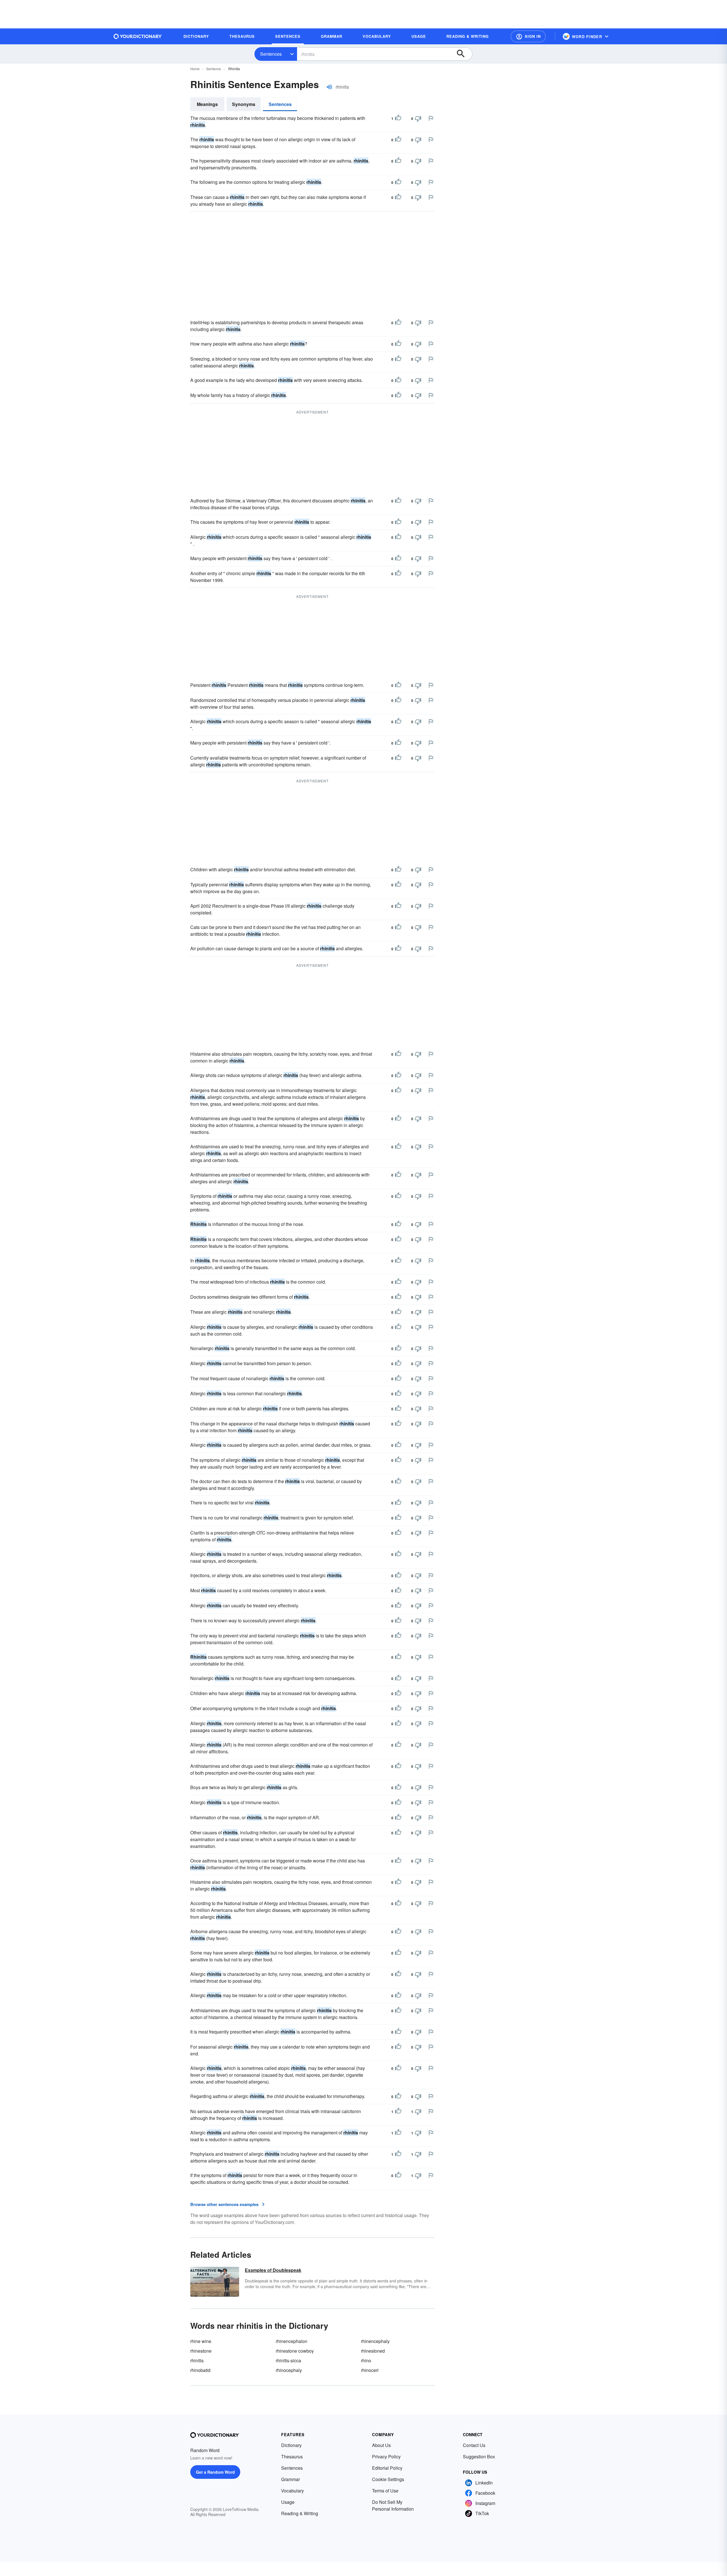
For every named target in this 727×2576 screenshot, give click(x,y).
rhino (366, 2360)
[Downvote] (418, 118)
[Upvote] (398, 118)
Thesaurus (292, 2457)
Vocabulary (293, 2491)
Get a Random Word (215, 2472)
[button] (528, 36)
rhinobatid (200, 2370)
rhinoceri (370, 2370)
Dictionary (291, 2445)
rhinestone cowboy (295, 2351)
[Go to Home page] (138, 36)
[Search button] (463, 54)
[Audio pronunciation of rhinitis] (329, 87)
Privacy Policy (386, 2457)
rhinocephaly (289, 2370)
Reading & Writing (300, 2513)
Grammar (291, 2479)
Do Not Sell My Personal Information (393, 2505)
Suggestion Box (479, 2457)
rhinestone (201, 2351)
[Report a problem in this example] (431, 118)
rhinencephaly (375, 2341)
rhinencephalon (292, 2341)
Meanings (207, 104)
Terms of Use (385, 2491)
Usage (288, 2502)
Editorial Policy (387, 2468)
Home (195, 69)
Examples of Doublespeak (273, 2270)
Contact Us (474, 2445)
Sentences (271, 54)
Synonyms (244, 104)
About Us (381, 2445)
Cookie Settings (388, 2479)
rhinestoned (373, 2351)
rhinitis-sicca (288, 2360)
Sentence (214, 69)
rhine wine (201, 2341)
